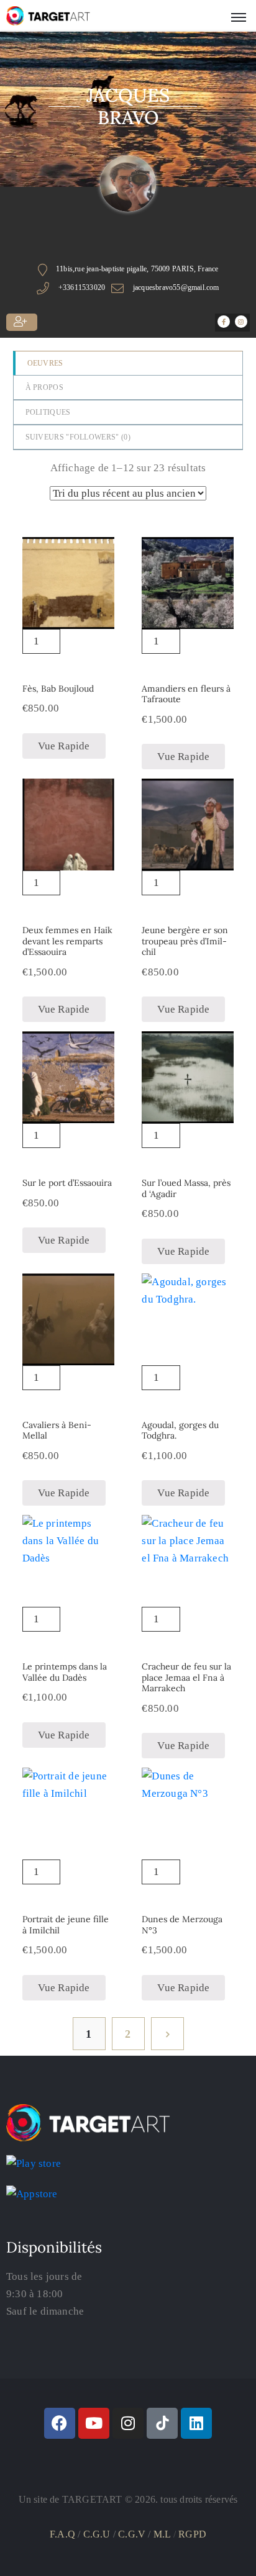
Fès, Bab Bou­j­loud (58, 689)
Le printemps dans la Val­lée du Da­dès (65, 1672)
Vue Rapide (64, 746)
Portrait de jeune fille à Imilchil (66, 1925)
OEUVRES (45, 363)
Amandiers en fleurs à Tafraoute (186, 694)
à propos (44, 387)
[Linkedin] (196, 2423)
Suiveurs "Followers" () (78, 437)
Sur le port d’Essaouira (67, 1183)
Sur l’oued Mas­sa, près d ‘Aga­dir (186, 1188)
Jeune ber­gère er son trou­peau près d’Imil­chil (185, 941)
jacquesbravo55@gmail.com (176, 287)
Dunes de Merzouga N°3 (182, 1925)
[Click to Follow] (22, 322)
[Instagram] (128, 2423)
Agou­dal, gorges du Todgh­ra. (180, 1430)
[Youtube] (94, 2423)
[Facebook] (60, 2423)
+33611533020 (82, 287)
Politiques (48, 412)
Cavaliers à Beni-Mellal (57, 1430)
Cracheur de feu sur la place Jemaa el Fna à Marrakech (186, 1677)
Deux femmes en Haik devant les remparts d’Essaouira (67, 941)
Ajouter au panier (68, 646)
